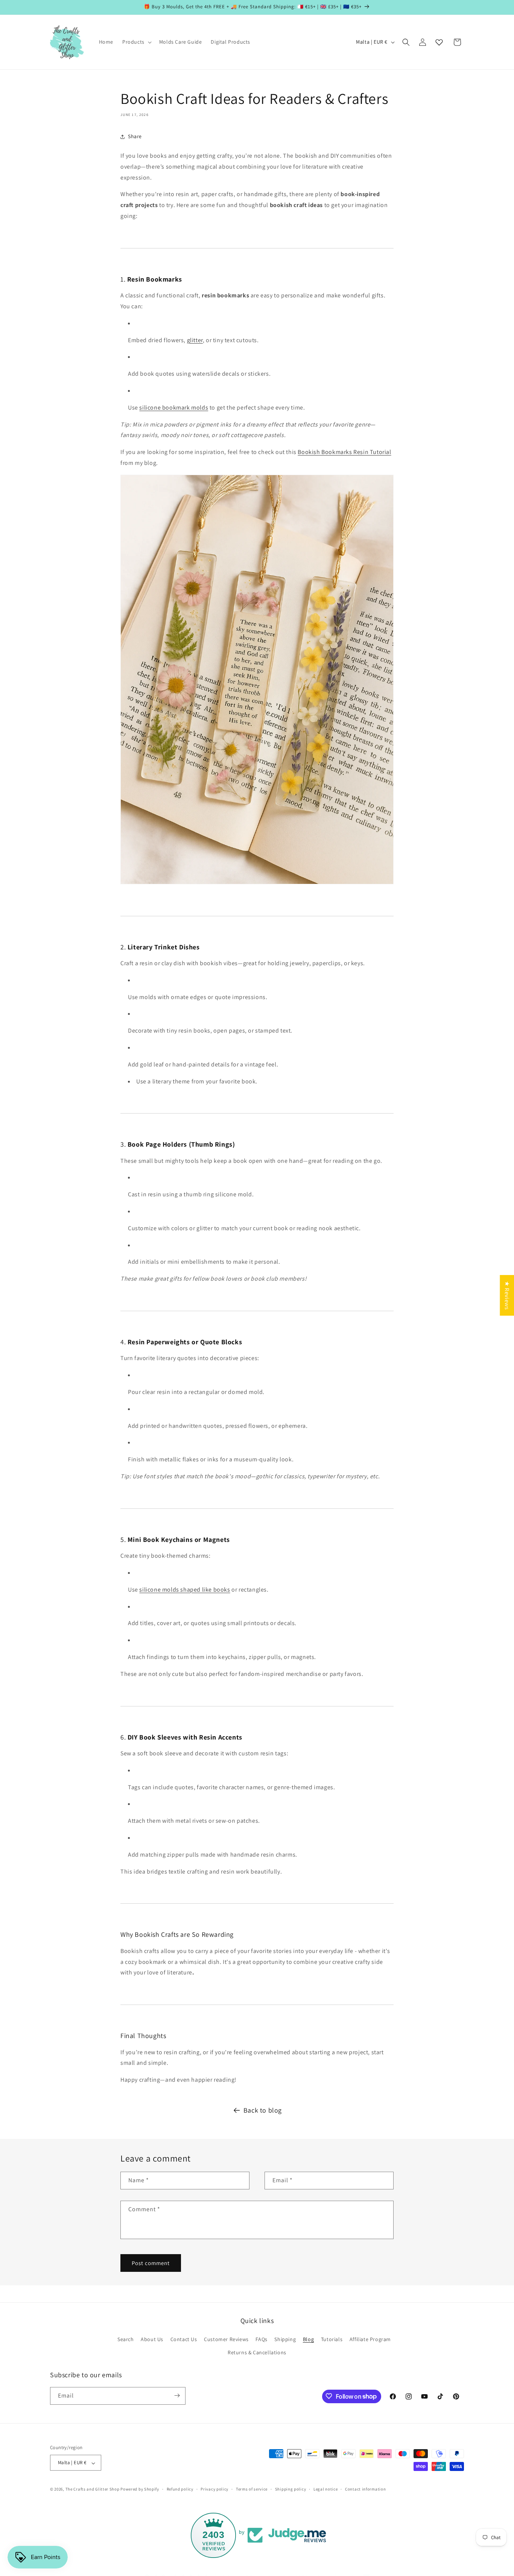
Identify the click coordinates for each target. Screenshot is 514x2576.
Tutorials (332, 2339)
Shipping (285, 2339)
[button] (136, 42)
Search (126, 2339)
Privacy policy (214, 2489)
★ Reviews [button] (507, 1295)
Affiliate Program (370, 2339)
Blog (308, 2339)
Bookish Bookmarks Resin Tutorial (344, 452)
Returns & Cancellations (257, 2352)
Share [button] (135, 136)
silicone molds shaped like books (185, 1590)
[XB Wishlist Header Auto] (439, 42)
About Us (152, 2339)
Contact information (365, 2489)
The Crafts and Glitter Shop (93, 2489)
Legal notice (325, 2489)
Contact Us (184, 2339)
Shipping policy (291, 2489)
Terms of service (252, 2489)
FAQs (261, 2339)
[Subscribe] (177, 2395)
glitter (195, 340)
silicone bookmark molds (174, 407)
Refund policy (180, 2489)
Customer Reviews (226, 2339)
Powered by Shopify (140, 2489)
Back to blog (263, 2110)
